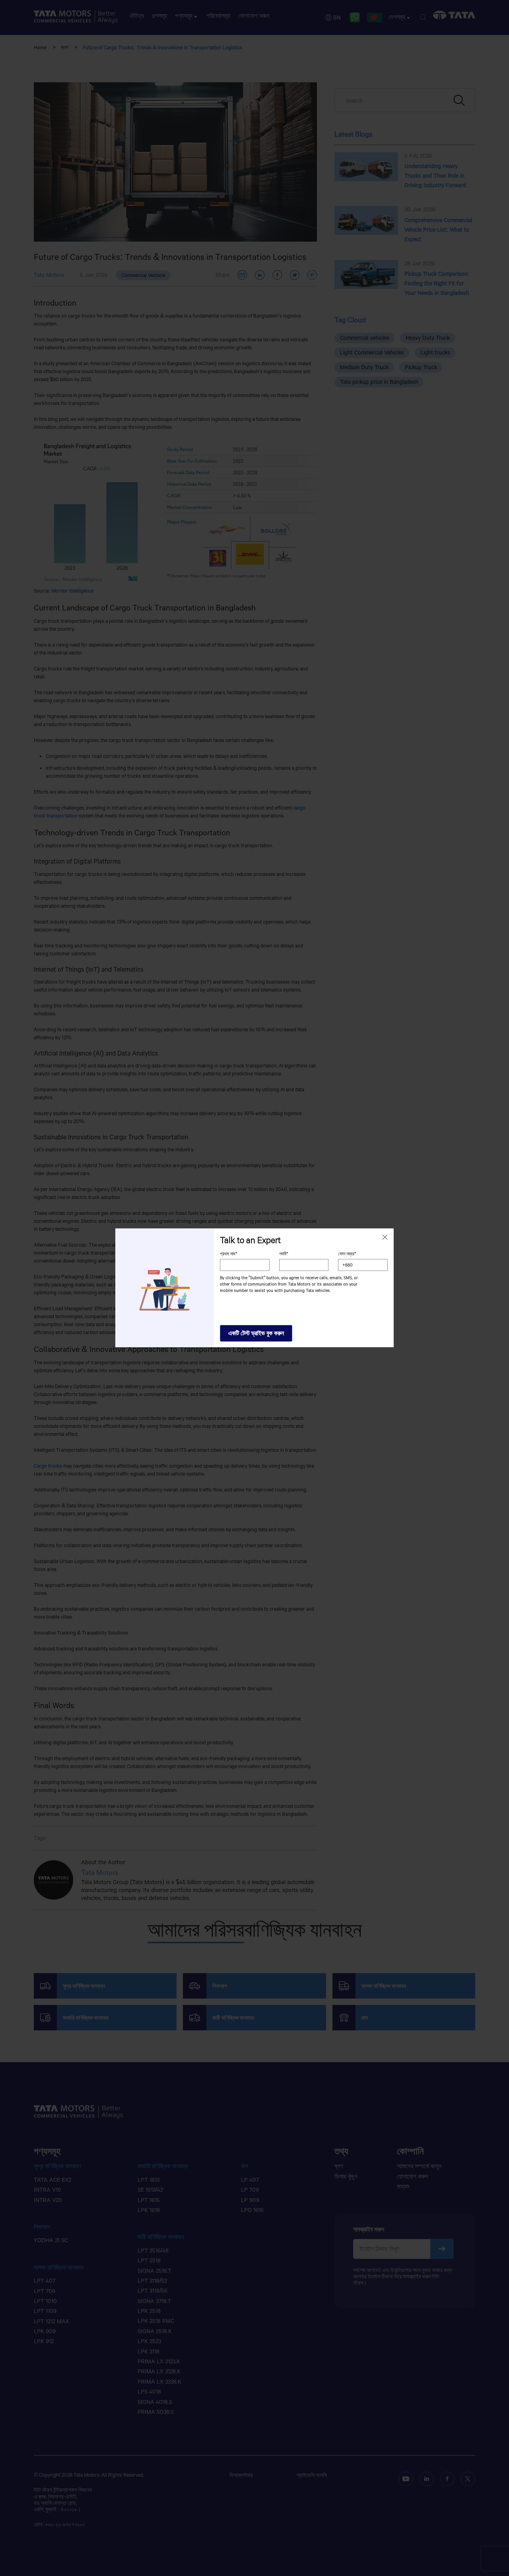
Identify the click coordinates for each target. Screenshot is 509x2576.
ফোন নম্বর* (347, 1254)
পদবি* (284, 1254)
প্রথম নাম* (229, 1254)
